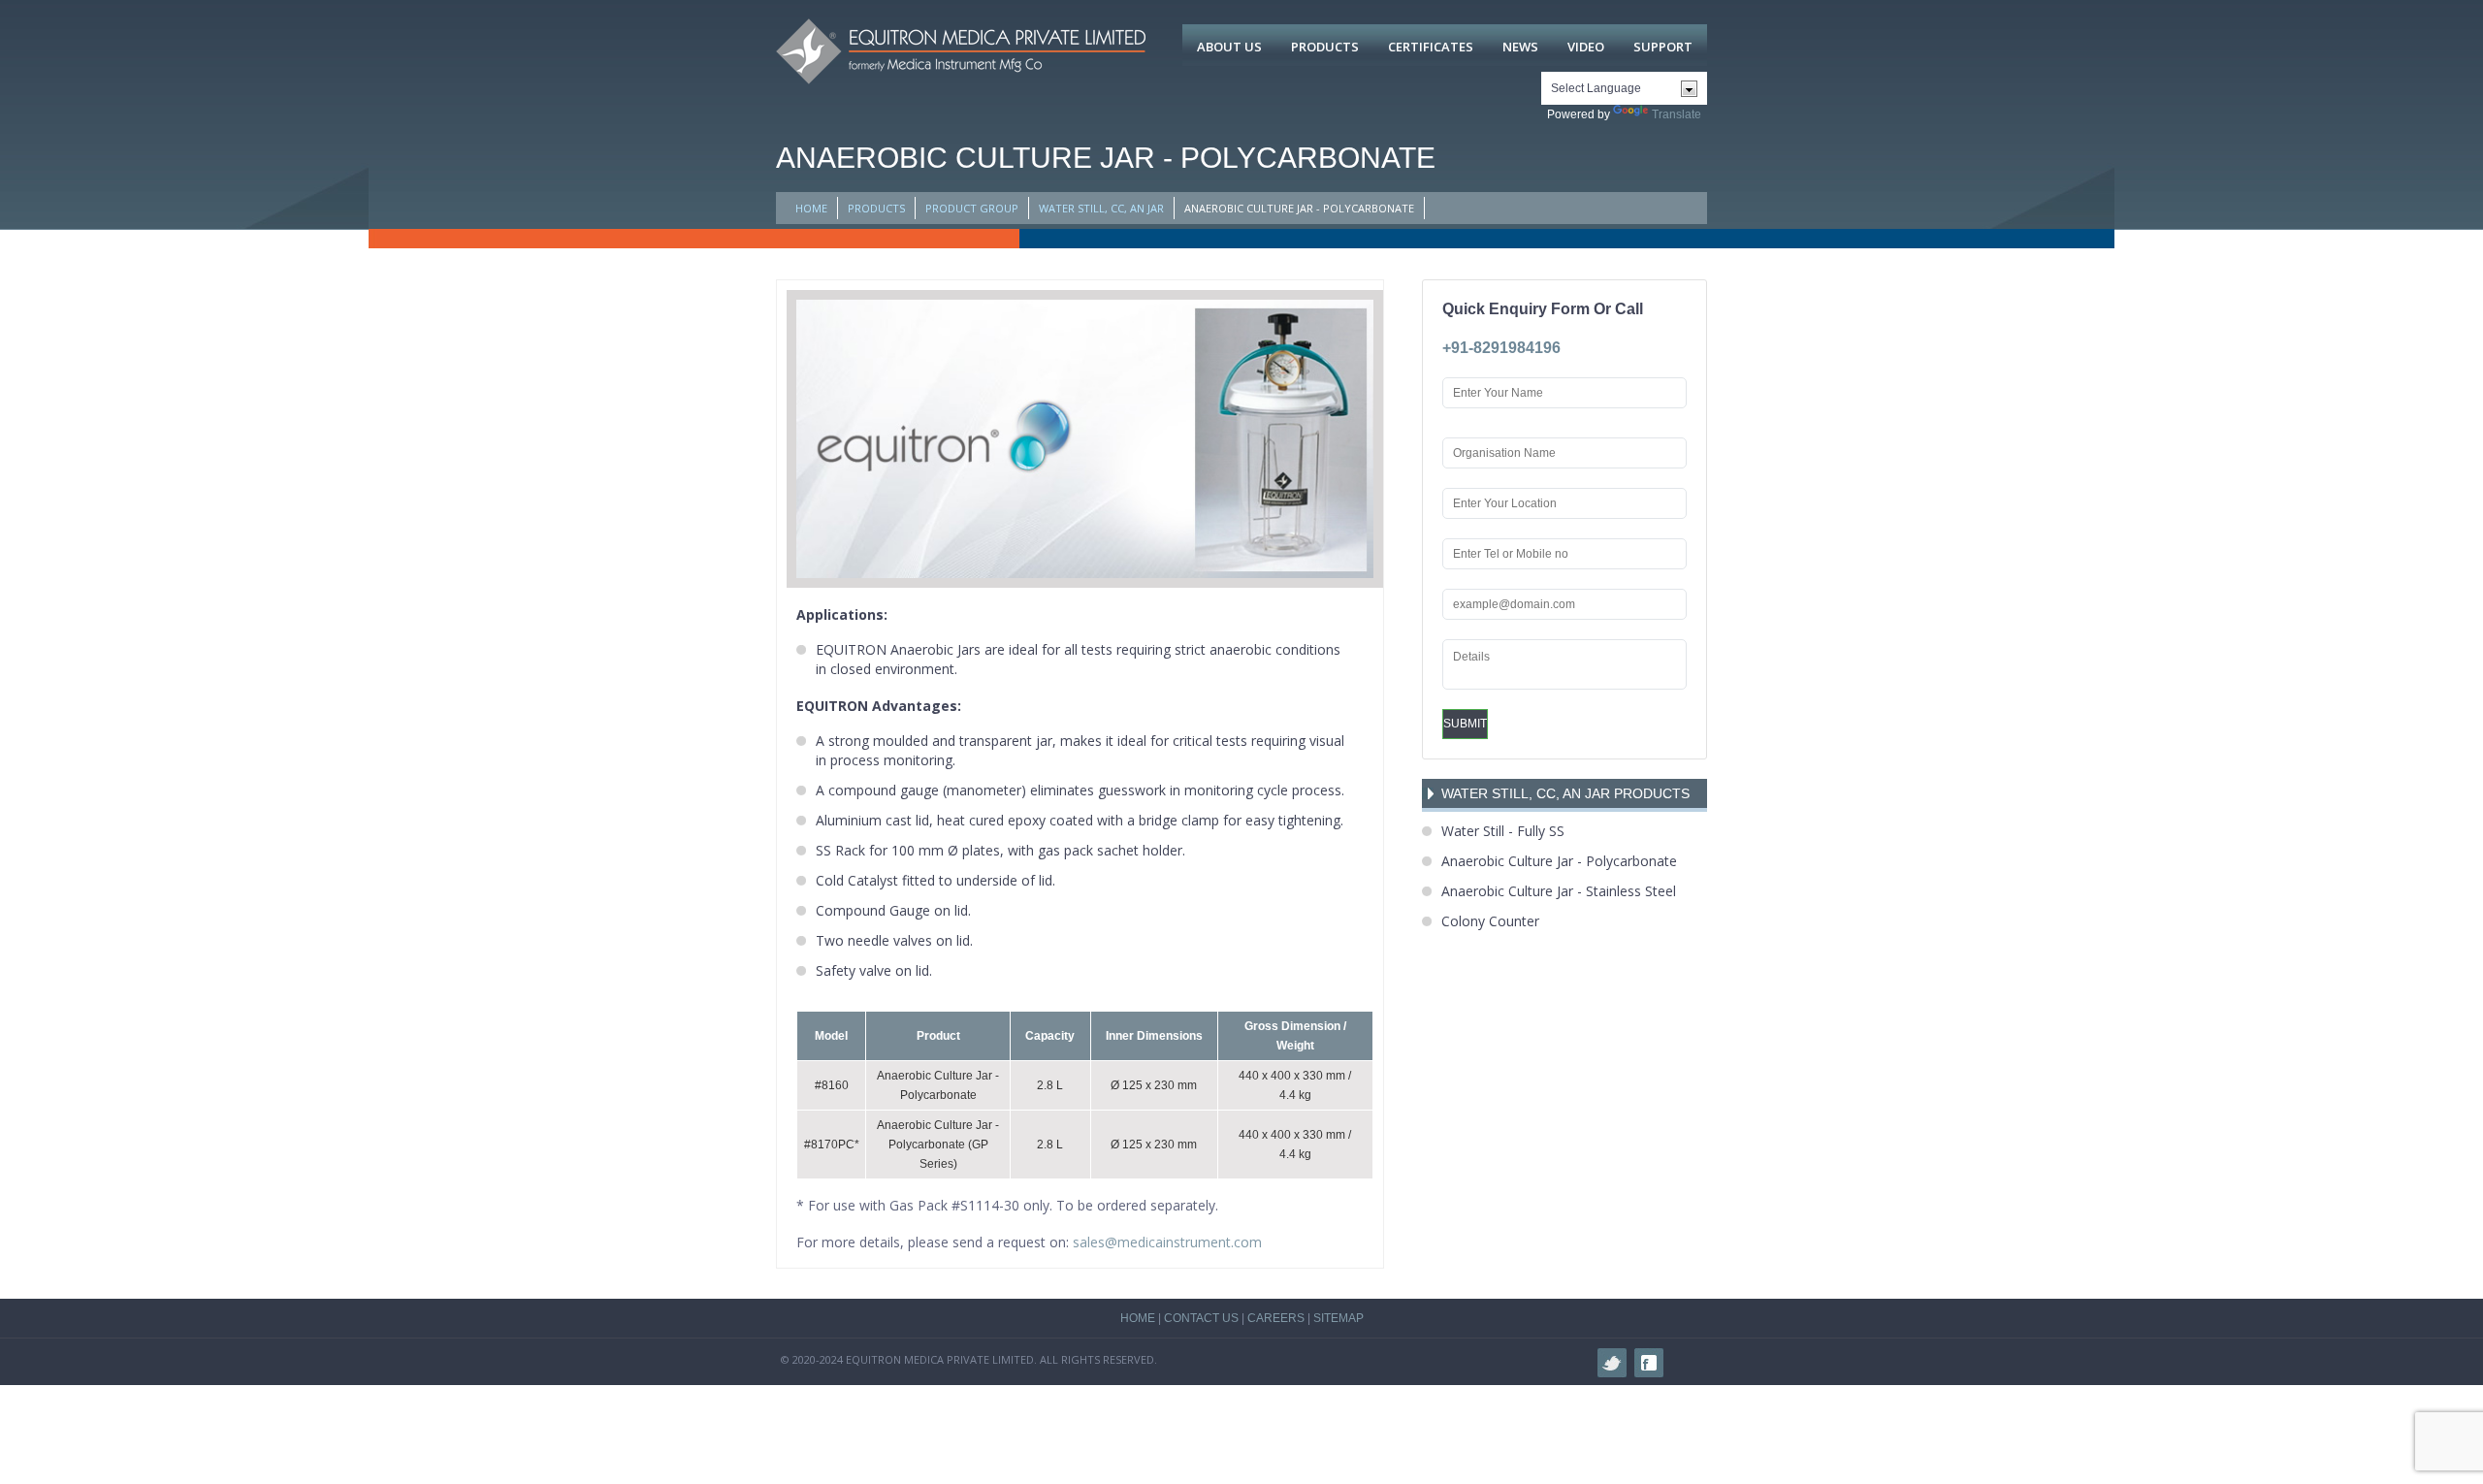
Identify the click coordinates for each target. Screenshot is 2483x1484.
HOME (811, 208)
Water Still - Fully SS (1503, 831)
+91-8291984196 (1501, 348)
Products (1325, 47)
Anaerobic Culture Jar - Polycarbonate (1559, 861)
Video (1586, 47)
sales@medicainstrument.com (1167, 1242)
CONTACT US (1201, 1318)
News (1520, 47)
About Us (1229, 47)
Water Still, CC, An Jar (1101, 208)
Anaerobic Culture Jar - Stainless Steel (1559, 891)
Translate (1677, 114)
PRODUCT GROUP (972, 208)
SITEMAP (1338, 1318)
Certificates (1431, 47)
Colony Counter (1490, 921)
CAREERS (1276, 1318)
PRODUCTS (876, 208)
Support (1663, 47)
